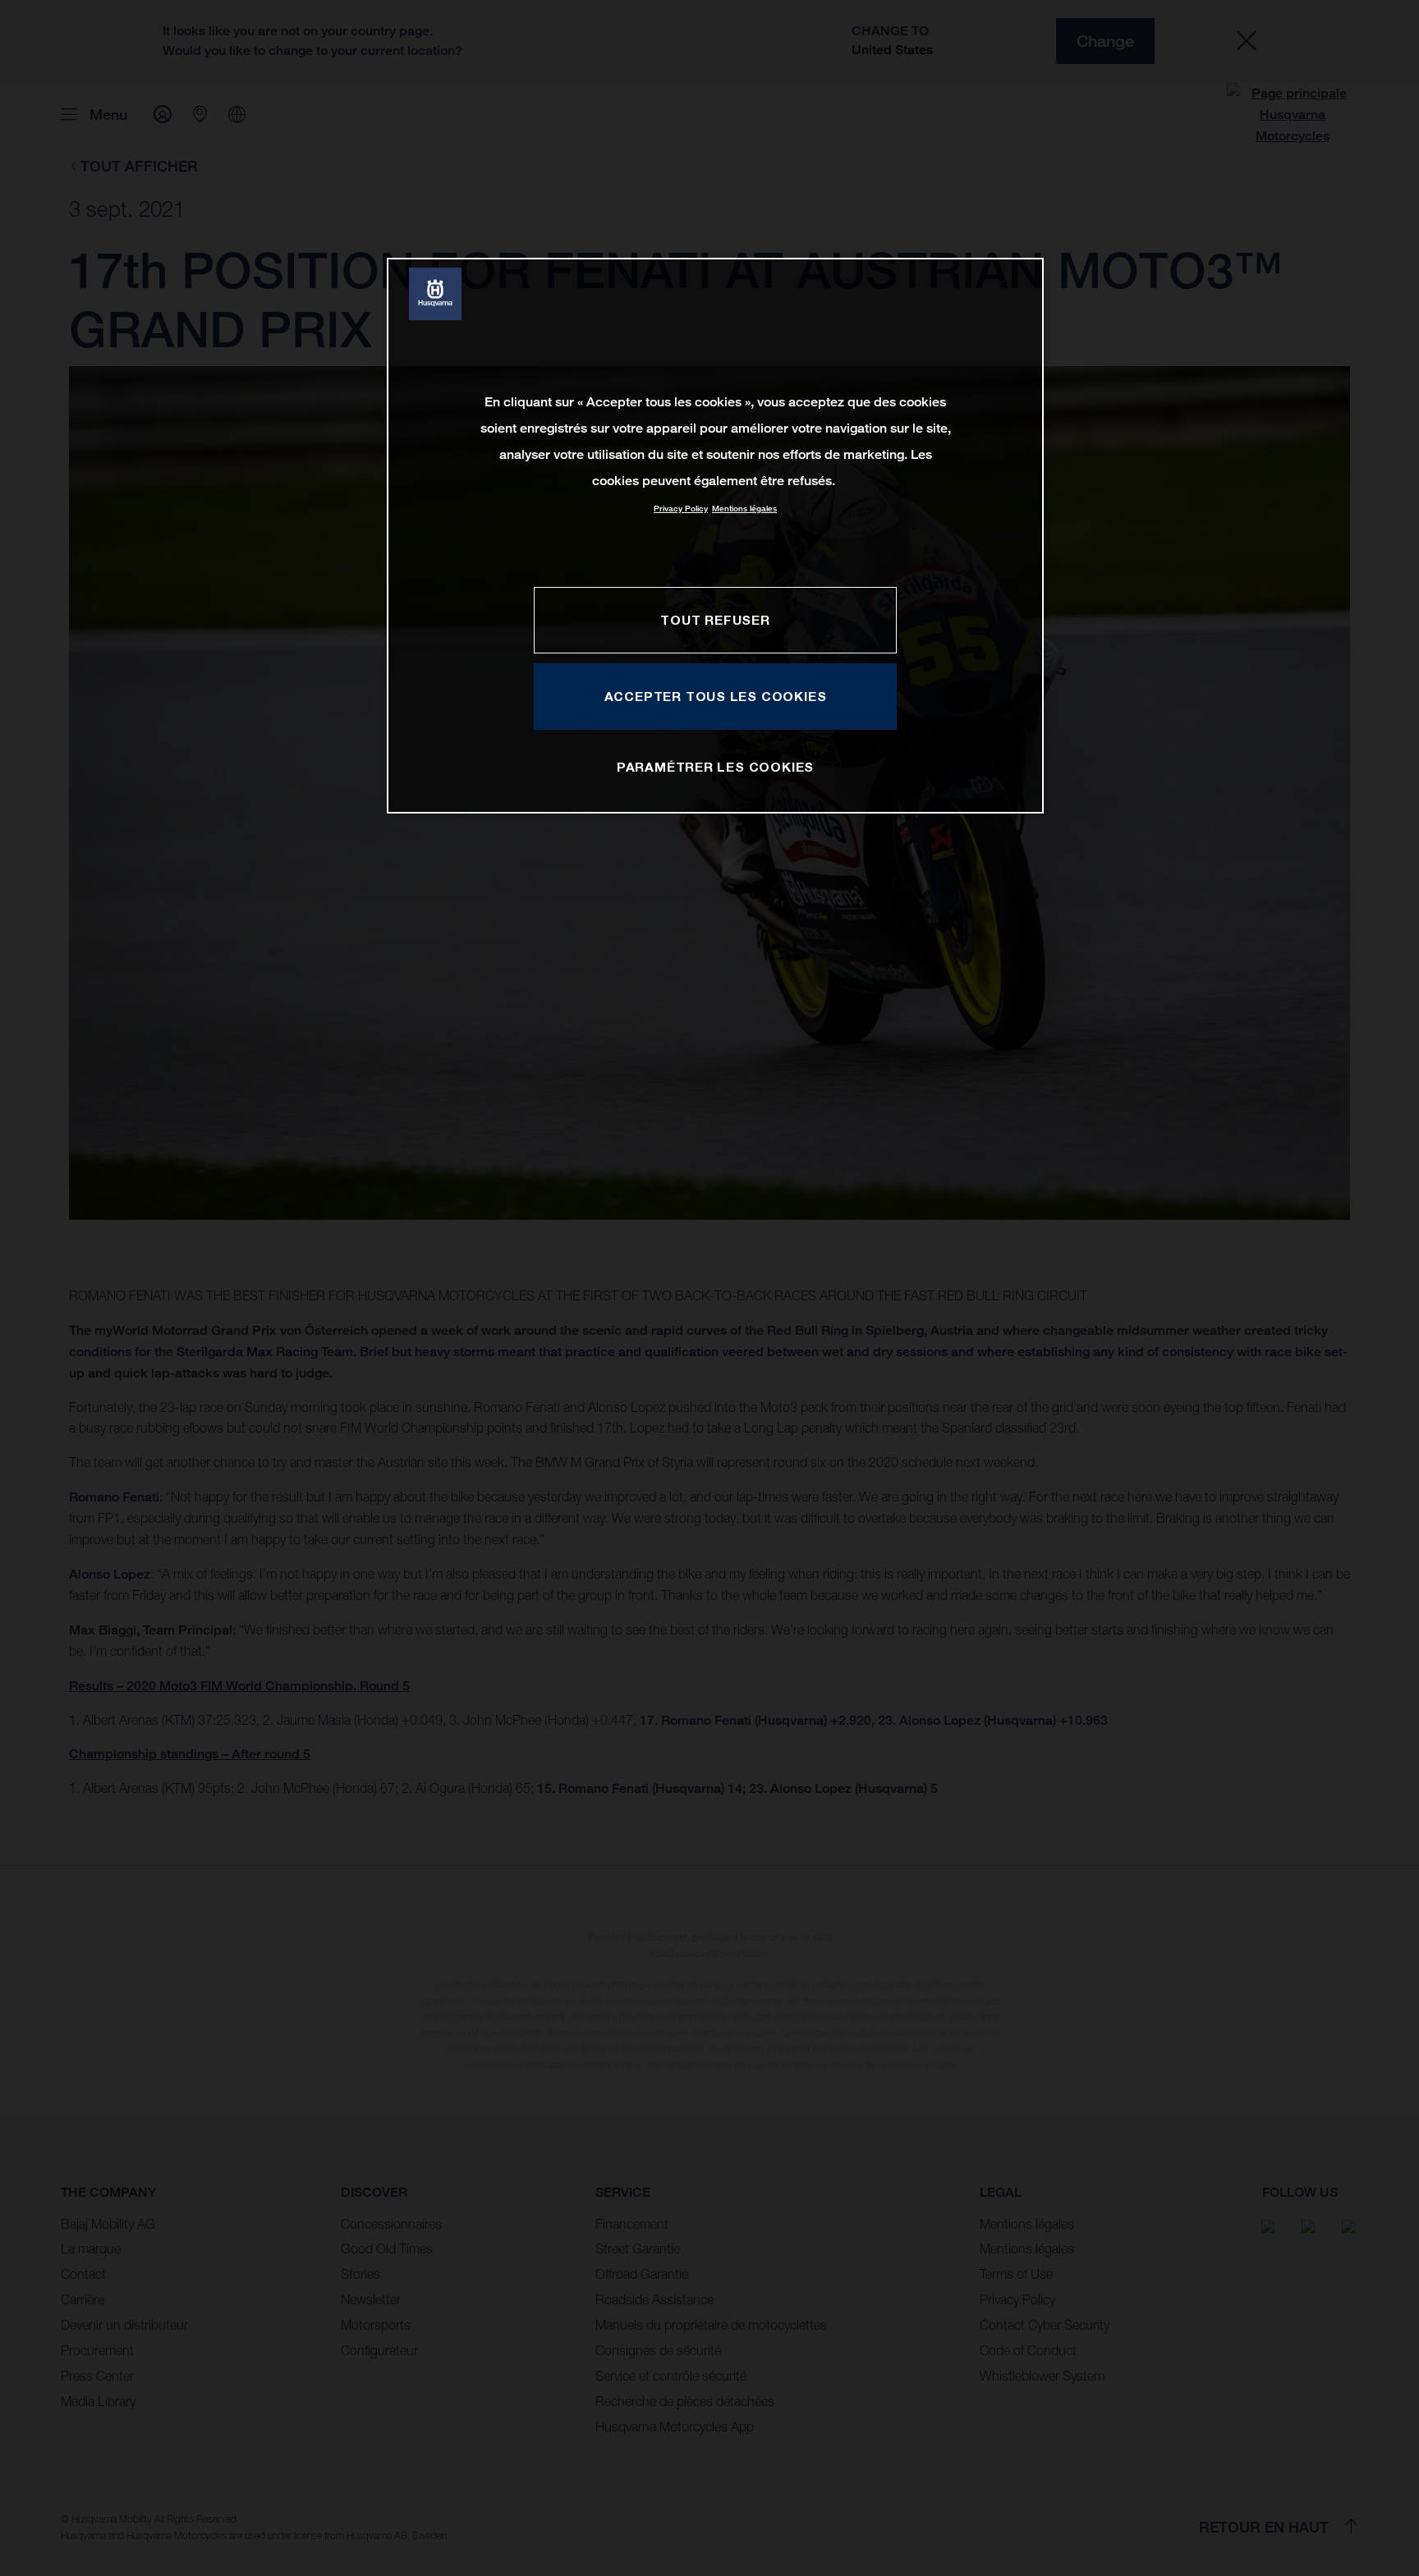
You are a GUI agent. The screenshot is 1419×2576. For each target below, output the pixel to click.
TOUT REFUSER (715, 620)
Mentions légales (744, 509)
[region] (715, 536)
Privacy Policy (681, 509)
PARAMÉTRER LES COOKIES (715, 767)
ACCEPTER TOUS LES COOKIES (716, 696)
